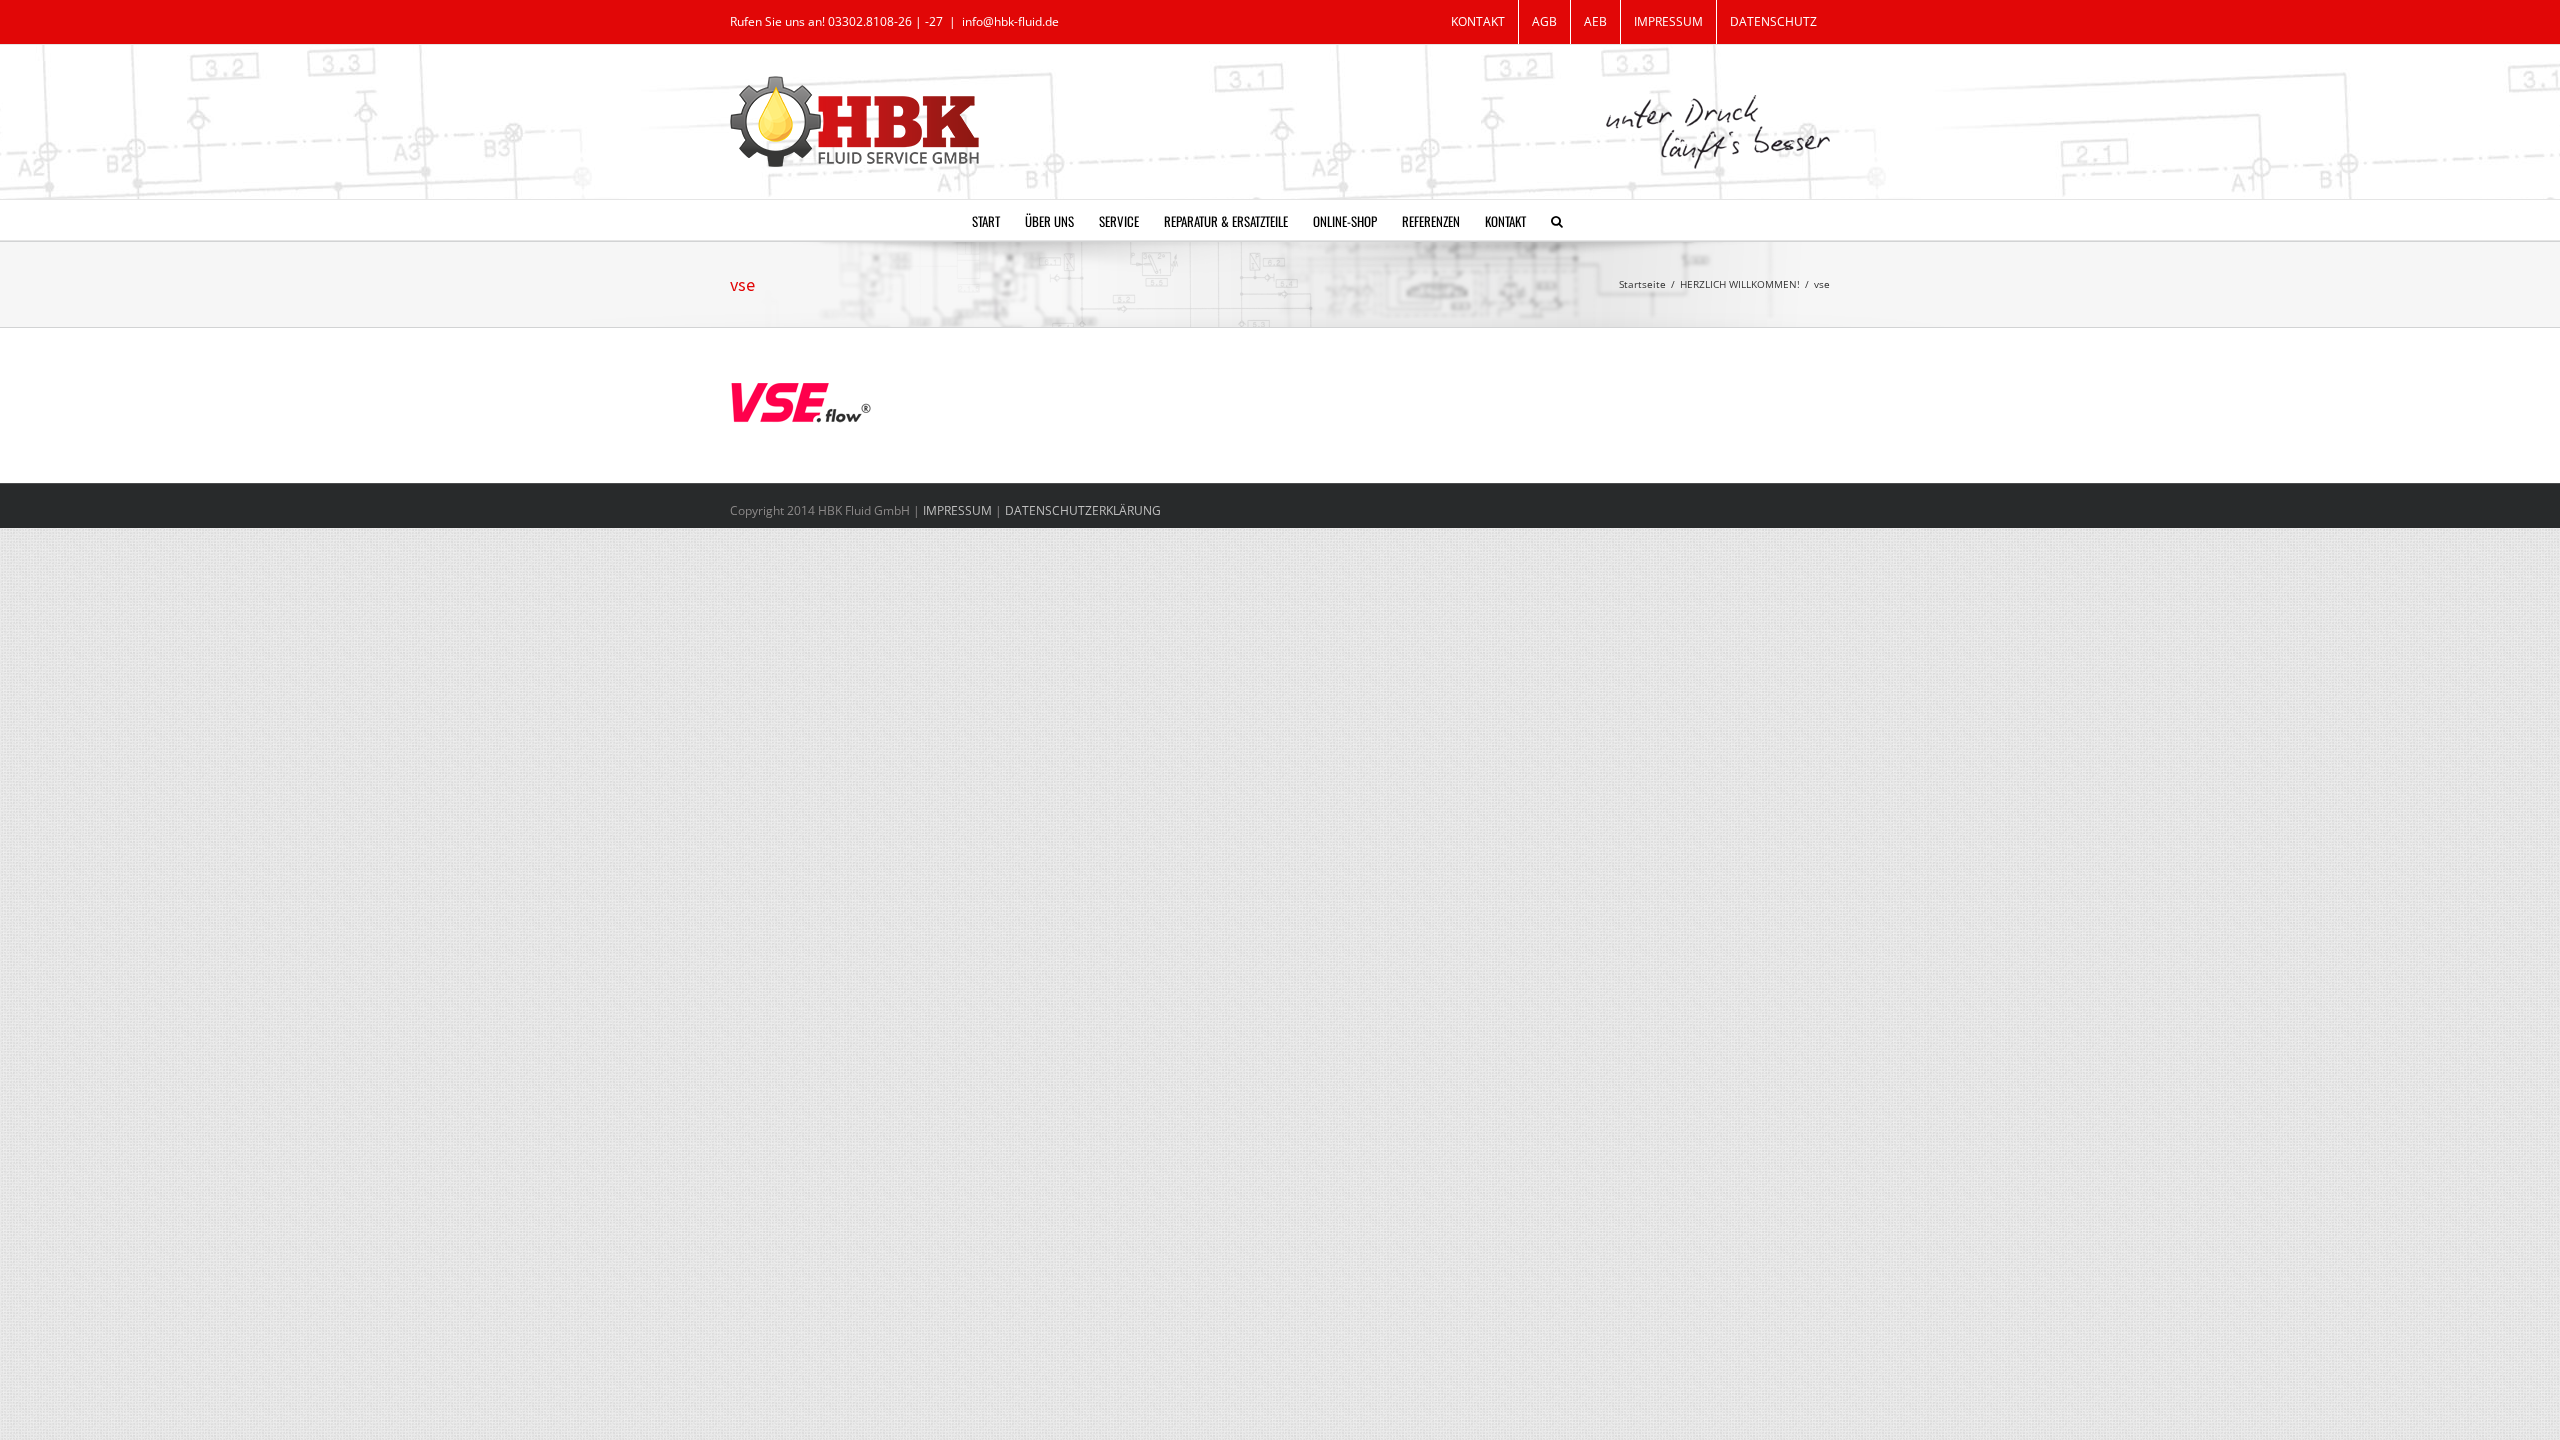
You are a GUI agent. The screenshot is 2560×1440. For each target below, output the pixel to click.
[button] (1557, 220)
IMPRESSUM (959, 510)
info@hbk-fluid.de (1010, 21)
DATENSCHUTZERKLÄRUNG (1083, 510)
